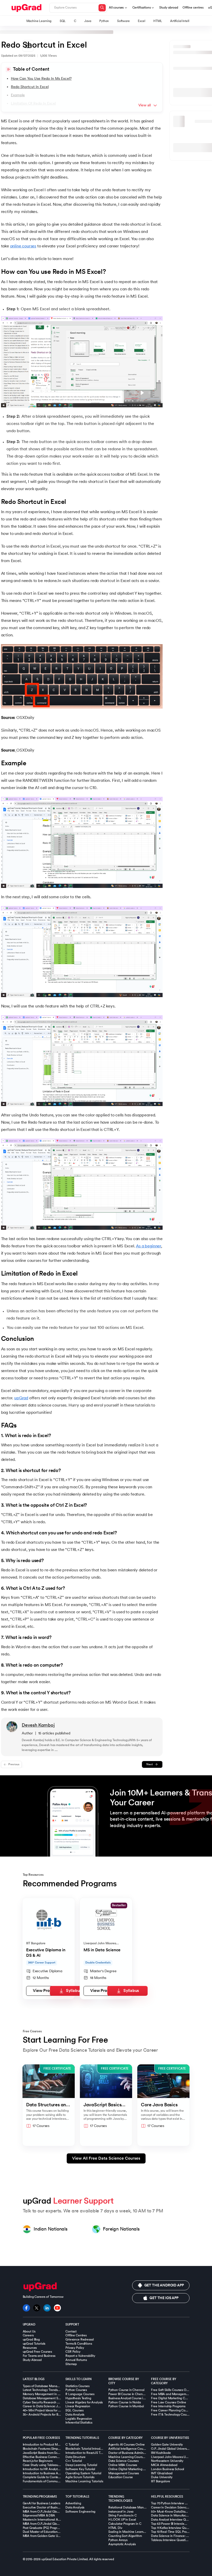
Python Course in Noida (125, 2402)
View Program (46, 1991)
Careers (28, 2335)
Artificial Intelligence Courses (128, 2449)
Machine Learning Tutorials (84, 2481)
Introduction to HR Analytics (42, 2469)
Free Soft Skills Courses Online (172, 2390)
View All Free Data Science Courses (106, 2158)
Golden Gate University (167, 2445)
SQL (63, 21)
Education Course (121, 2477)
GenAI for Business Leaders (41, 2503)
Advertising (73, 2503)
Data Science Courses (123, 2461)
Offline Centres (76, 2335)
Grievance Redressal (79, 2339)
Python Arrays (118, 2540)
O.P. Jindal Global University (170, 2449)
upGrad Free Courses (37, 2352)
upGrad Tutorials (34, 2344)
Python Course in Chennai (126, 2390)
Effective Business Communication (46, 2457)
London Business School (168, 2469)
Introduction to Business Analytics (46, 2473)
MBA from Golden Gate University (46, 2536)
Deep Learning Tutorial (81, 2465)
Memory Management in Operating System (53, 2394)
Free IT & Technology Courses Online (176, 2415)
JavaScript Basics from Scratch (44, 2453)
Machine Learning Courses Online (132, 2457)
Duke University (162, 2477)
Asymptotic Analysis (122, 2544)
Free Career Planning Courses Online (177, 2410)
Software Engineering (80, 2512)
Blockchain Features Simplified (44, 2449)
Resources (30, 2348)
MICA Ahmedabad (164, 2465)
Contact (71, 2331)
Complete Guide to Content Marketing (49, 2477)
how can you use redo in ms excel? (41, 79)
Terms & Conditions (79, 2344)
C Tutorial (72, 2445)
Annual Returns (76, 2360)
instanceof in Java (121, 2512)
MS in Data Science (102, 1950)
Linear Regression (78, 2406)
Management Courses (124, 2473)
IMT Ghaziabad (162, 2473)
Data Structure (75, 2457)
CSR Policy (73, 2352)
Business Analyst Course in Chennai (133, 2398)
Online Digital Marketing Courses (131, 2469)
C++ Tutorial (74, 2461)
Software (123, 21)
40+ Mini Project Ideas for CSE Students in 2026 (55, 2410)
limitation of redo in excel (33, 103)
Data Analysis (75, 2415)
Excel (141, 21)
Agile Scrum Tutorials (80, 2477)
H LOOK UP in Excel (122, 2520)
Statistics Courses (77, 2386)
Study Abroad (32, 2360)
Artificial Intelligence (184, 21)
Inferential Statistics (79, 2423)
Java (88, 21)
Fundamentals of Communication (46, 2481)
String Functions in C (123, 2515)
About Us (29, 2331)
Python (104, 21)
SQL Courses (74, 2410)
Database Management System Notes (49, 2398)
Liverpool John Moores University (174, 2457)
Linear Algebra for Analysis (84, 2402)
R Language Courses (80, 2394)
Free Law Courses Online (169, 2402)
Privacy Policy (75, 2348)
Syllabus (74, 1991)
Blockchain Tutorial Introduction (87, 2449)
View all (145, 105)
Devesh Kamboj (38, 1725)
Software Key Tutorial (80, 2469)
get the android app (164, 2285)
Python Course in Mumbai (126, 2406)
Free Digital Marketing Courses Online (177, 2398)
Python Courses (76, 2390)
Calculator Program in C (125, 2524)
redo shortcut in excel (30, 87)
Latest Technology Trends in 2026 (46, 2390)
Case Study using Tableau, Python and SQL (52, 2465)
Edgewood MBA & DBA (39, 2515)
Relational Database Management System (138, 2507)
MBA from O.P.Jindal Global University (49, 2524)
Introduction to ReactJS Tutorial (87, 2453)
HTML (158, 21)
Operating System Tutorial (83, 2473)
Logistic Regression (79, 2419)
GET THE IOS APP (164, 2298)
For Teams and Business (39, 2356)
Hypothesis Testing (78, 2398)
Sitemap (71, 2364)
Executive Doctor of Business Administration (53, 2507)
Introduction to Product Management (48, 2445)
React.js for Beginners (38, 2461)
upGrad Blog (31, 2339)
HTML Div (115, 2528)
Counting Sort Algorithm (125, 2536)
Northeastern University (167, 2461)
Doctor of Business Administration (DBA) (136, 2453)
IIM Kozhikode (161, 2453)
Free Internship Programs (168, 2406)
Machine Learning (39, 21)
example (18, 95)
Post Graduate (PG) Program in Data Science (53, 2528)
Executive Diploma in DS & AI (46, 1953)
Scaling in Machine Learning (128, 2532)
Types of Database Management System (51, 2386)
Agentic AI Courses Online (127, 2445)
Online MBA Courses (123, 2465)
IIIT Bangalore (160, 2481)
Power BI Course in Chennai (128, 2394)
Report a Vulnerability (80, 2356)
